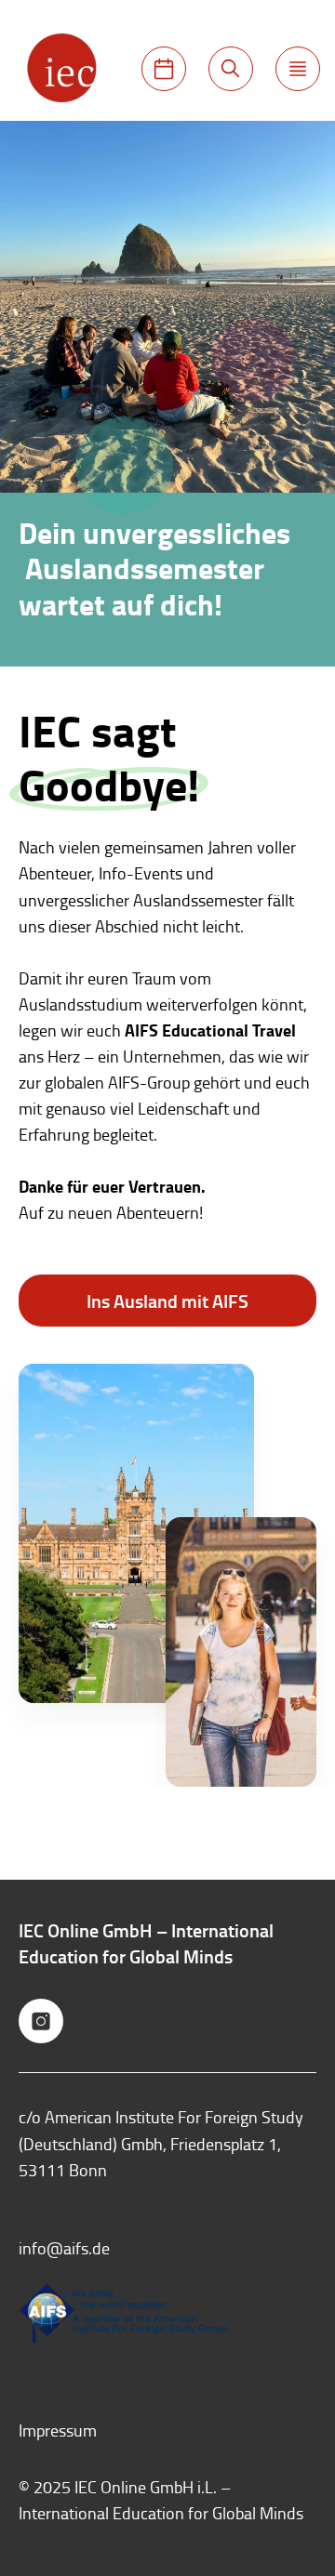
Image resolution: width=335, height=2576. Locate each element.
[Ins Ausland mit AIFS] (164, 69)
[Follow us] (41, 2021)
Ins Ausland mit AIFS (167, 1301)
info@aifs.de (64, 2248)
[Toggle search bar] (231, 69)
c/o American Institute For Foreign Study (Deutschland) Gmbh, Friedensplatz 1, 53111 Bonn (161, 2143)
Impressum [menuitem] (58, 2430)
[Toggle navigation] (298, 69)
